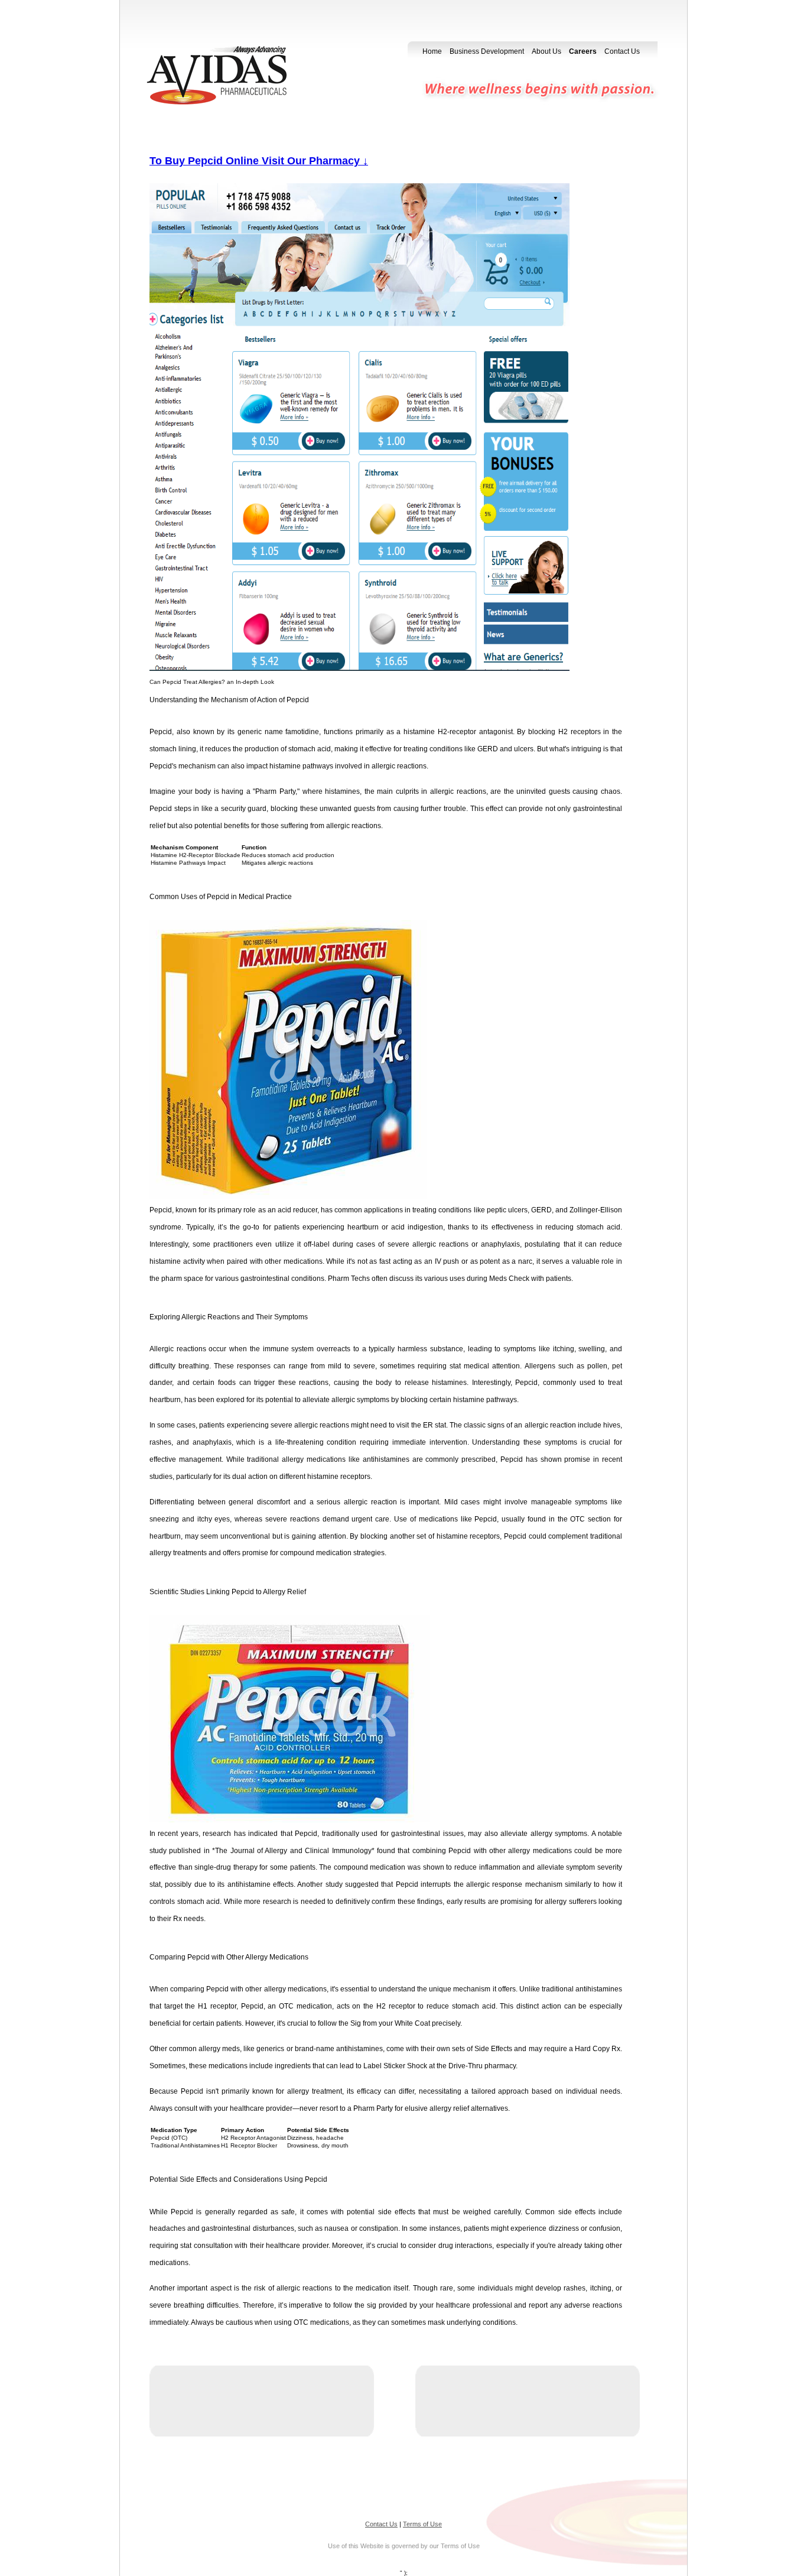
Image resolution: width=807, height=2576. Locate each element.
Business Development (487, 51)
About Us (546, 51)
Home (432, 51)
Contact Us (622, 51)
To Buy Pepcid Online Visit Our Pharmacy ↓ (259, 161)
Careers (583, 51)
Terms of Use (422, 2524)
